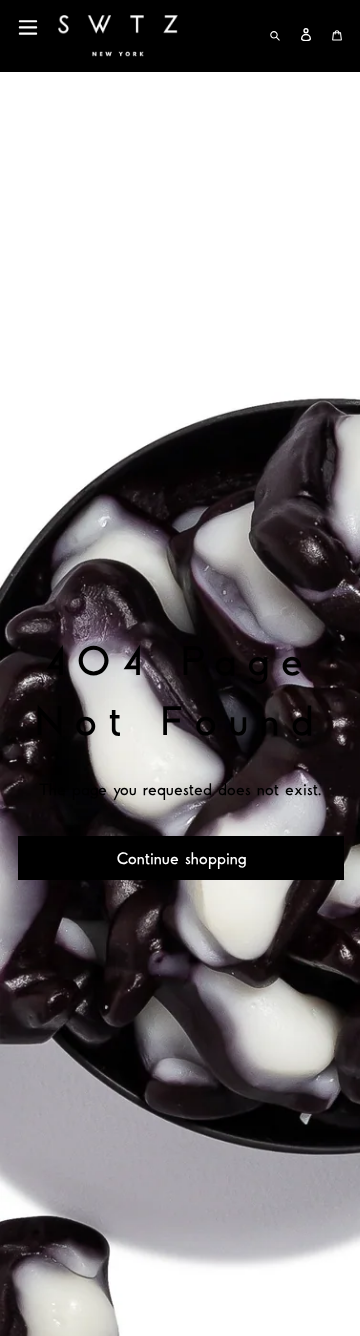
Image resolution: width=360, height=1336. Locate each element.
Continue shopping (181, 857)
